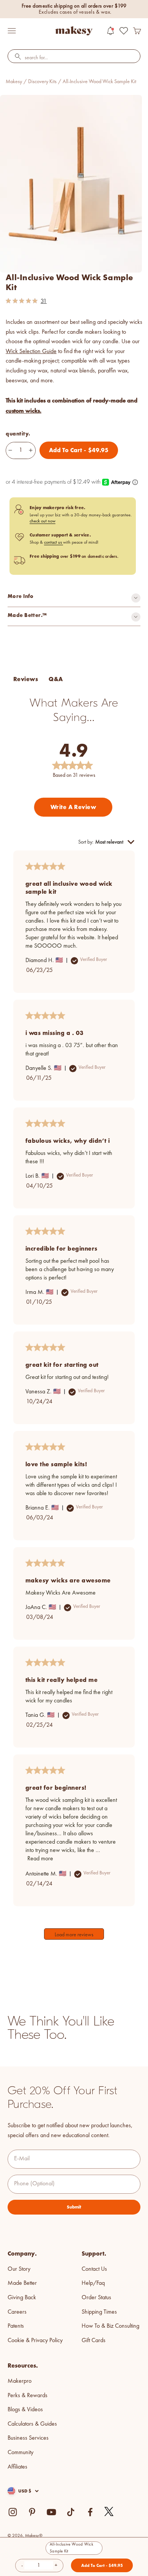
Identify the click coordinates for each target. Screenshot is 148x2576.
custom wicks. (24, 411)
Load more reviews (74, 1935)
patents (16, 2326)
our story (19, 2269)
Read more (40, 1859)
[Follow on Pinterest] (32, 2512)
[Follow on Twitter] (109, 2512)
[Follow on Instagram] (13, 2512)
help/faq (93, 2283)
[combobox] (74, 58)
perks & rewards (28, 2396)
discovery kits (42, 82)
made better (22, 2283)
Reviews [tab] (26, 679)
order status (96, 2298)
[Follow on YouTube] (51, 2512)
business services (28, 2438)
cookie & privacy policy (35, 2341)
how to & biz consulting (110, 2326)
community (20, 2453)
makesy (14, 82)
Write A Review (73, 807)
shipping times (99, 2312)
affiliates (17, 2467)
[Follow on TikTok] (71, 2512)
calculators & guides (32, 2424)
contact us (54, 543)
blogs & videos (25, 2410)
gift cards (94, 2341)
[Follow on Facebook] (90, 2512)
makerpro (20, 2381)
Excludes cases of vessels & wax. (75, 12)
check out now (43, 521)
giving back (22, 2298)
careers (17, 2312)
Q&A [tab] (56, 679)
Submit (74, 2207)
